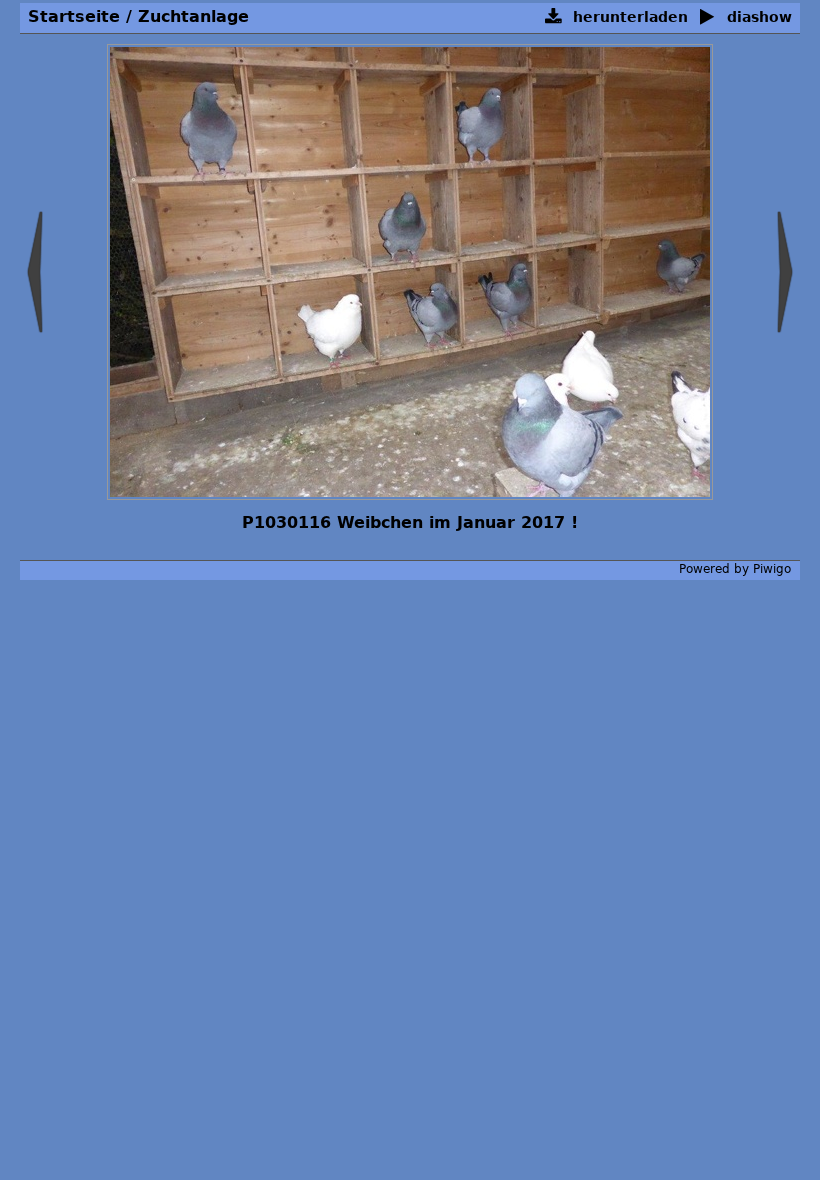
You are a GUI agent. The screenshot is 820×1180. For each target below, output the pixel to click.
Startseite (74, 16)
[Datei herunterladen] (553, 18)
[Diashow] (707, 18)
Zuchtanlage (193, 16)
